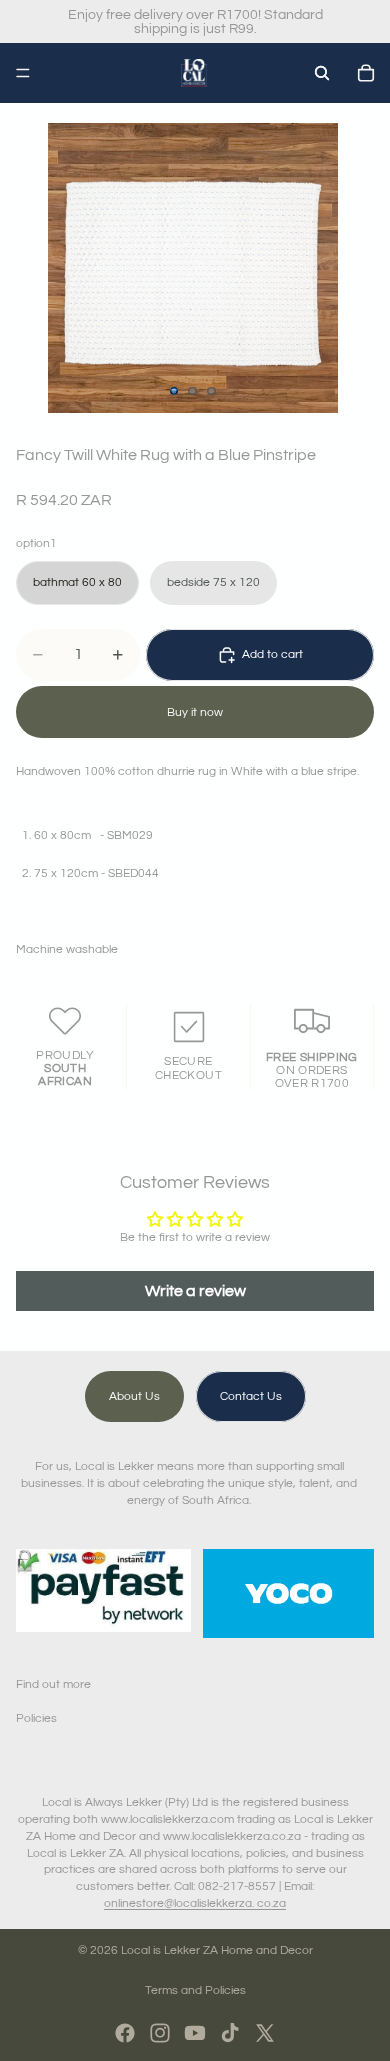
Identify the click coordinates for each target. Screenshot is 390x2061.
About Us (134, 1396)
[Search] (322, 73)
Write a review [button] (195, 1291)
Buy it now (195, 712)
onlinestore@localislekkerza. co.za (195, 1903)
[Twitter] (265, 2033)
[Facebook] (125, 2033)
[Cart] (366, 73)
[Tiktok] (230, 2033)
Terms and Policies (195, 1990)
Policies (36, 1718)
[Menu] (23, 73)
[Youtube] (195, 2033)
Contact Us (251, 1396)
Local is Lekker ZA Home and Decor (217, 1950)
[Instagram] (160, 2033)
